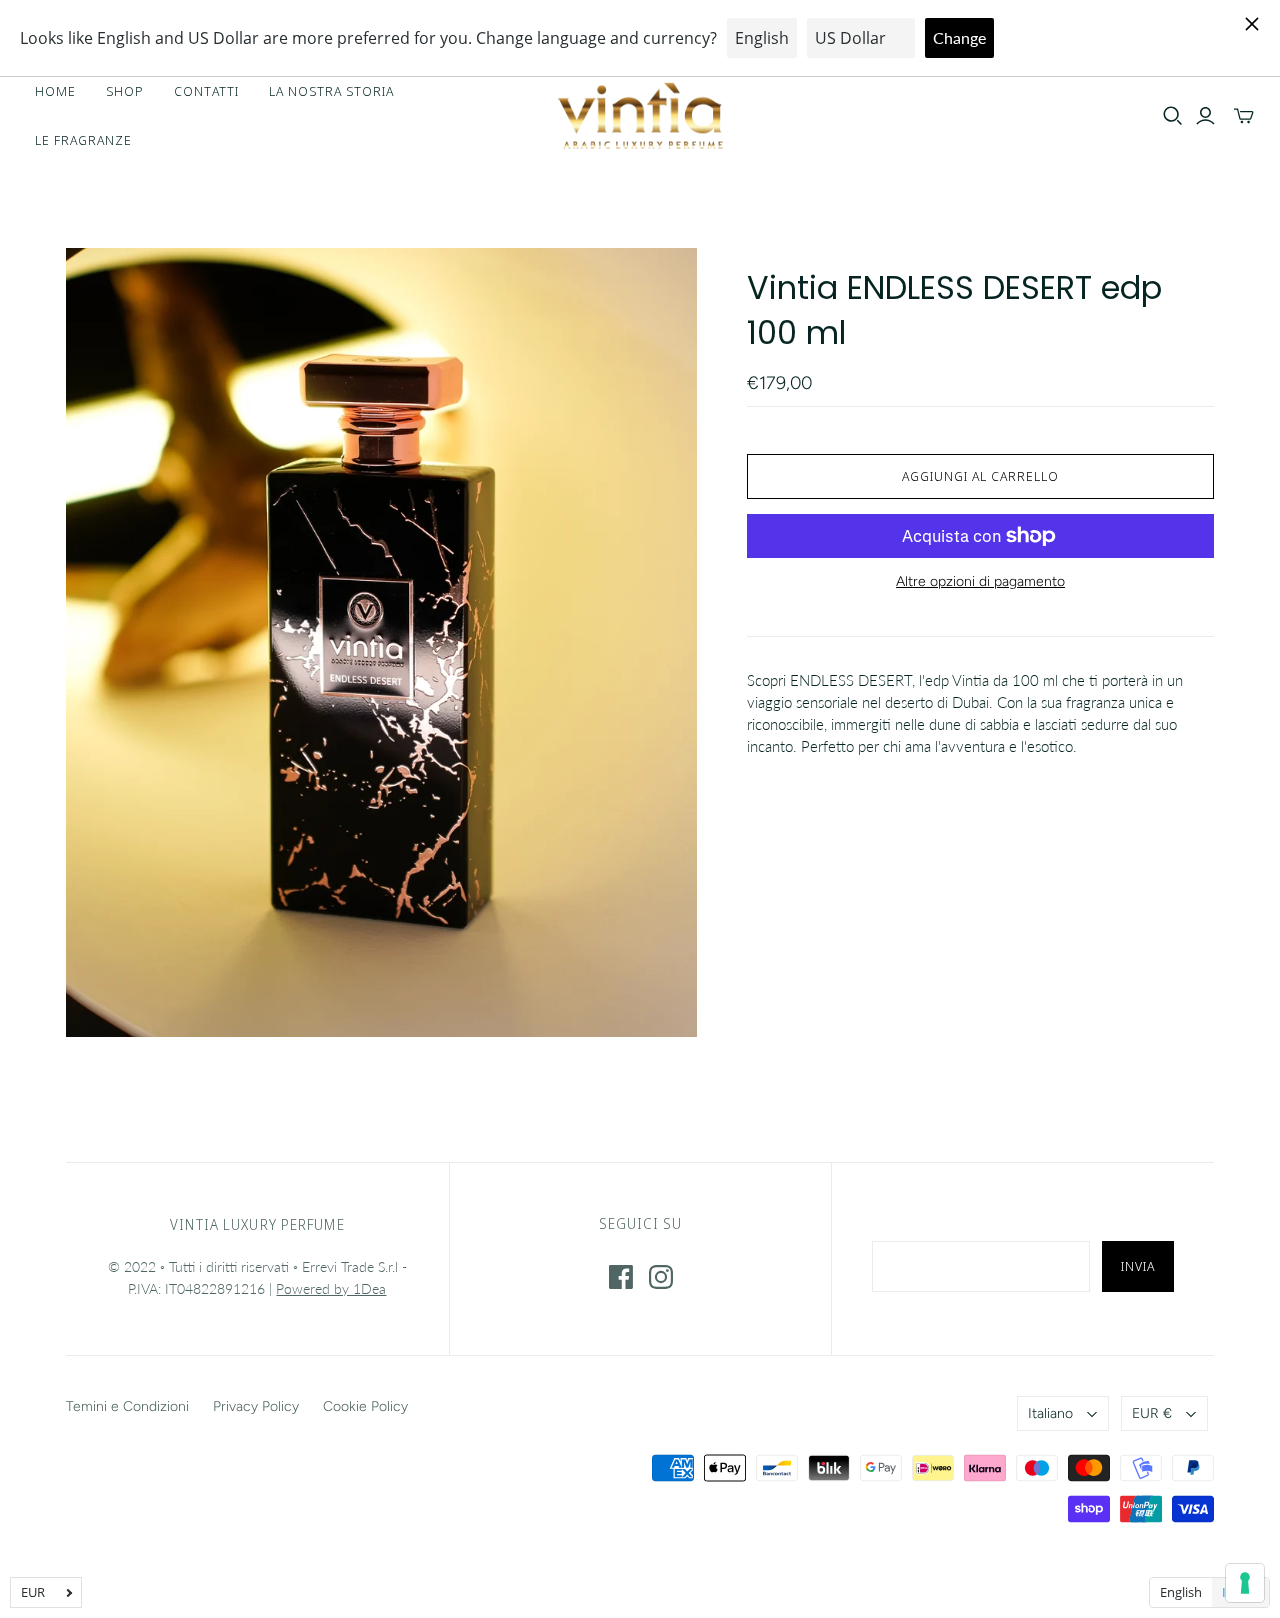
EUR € (1152, 1413)
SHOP (125, 91)
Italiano (1050, 1413)
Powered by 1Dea (331, 1288)
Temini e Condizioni (127, 1406)
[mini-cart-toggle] (1244, 116)
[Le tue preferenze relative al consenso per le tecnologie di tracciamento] (1245, 1583)
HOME (55, 91)
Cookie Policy (365, 1406)
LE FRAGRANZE (83, 140)
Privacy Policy (256, 1406)
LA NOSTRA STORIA (332, 91)
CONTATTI (206, 91)
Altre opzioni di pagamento (980, 581)
